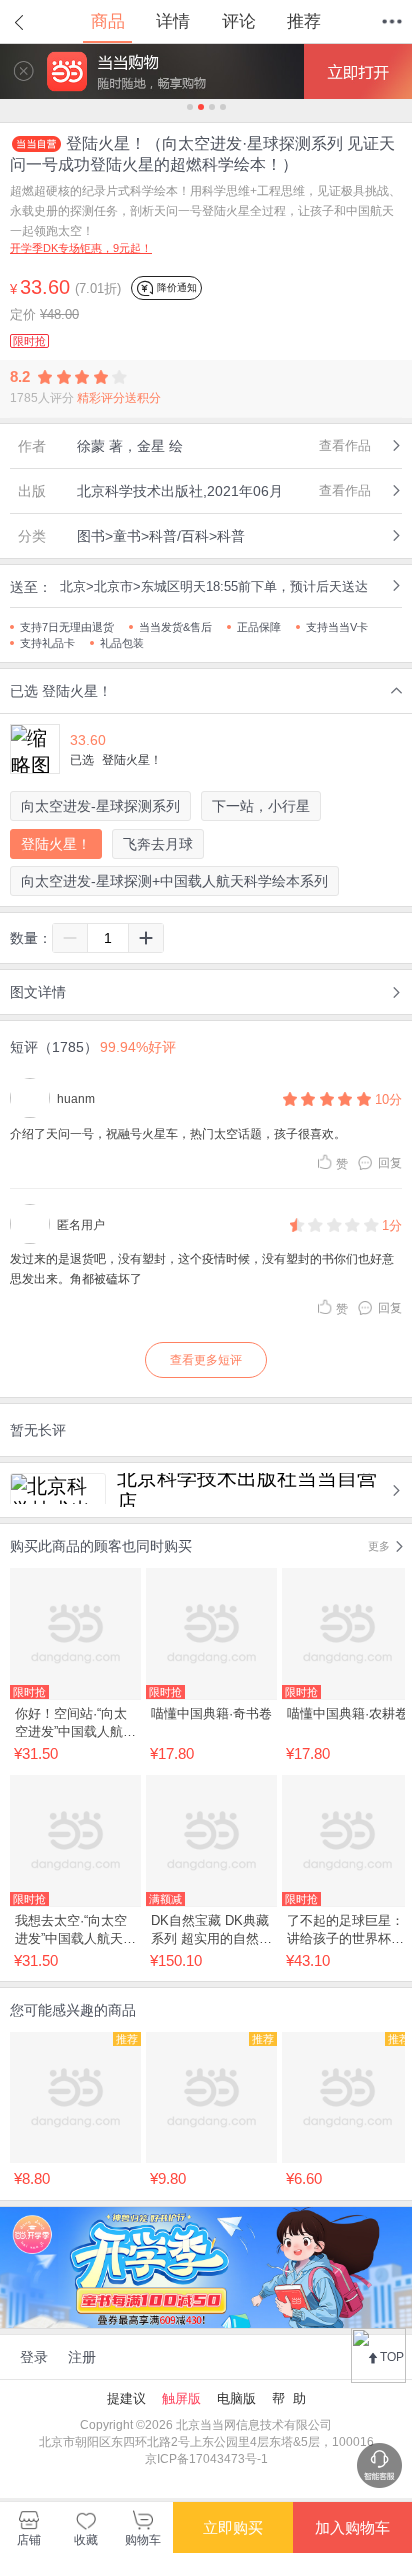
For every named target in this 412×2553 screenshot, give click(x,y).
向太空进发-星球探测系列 (100, 806)
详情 (173, 21)
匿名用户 (81, 1225)
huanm (76, 1099)
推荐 (304, 21)
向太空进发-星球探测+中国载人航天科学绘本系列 (174, 881)
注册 (82, 2357)
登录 (34, 2357)
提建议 (126, 2398)
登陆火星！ (56, 844)
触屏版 (181, 2398)
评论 (239, 21)
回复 (390, 1163)
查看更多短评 (206, 1360)
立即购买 (233, 2527)
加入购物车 (352, 2527)
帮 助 (289, 2398)
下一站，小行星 (261, 806)
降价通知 (175, 287)
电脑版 (236, 2398)
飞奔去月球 (158, 844)
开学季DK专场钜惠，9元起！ (81, 248)
